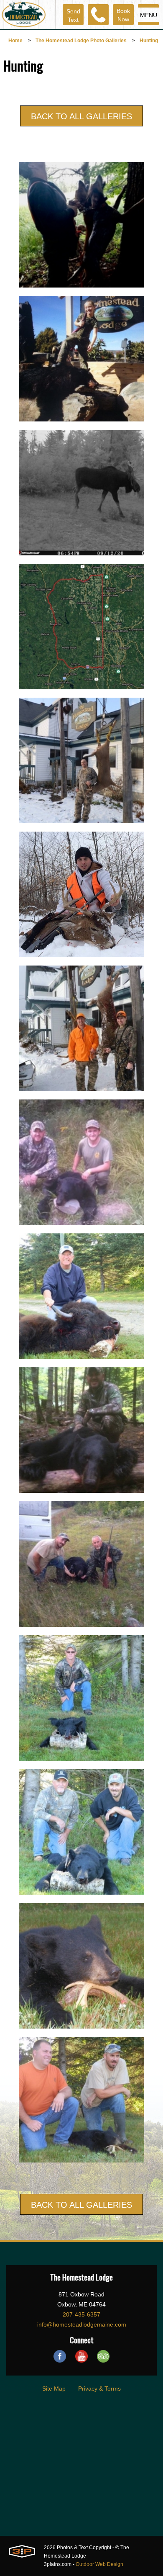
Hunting (149, 41)
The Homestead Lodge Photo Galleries (81, 41)
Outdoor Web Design (99, 2564)
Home (15, 41)
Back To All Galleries (81, 116)
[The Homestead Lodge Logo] (24, 15)
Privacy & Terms (99, 2389)
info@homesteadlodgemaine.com (82, 2324)
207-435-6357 (81, 2314)
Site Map (54, 2389)
